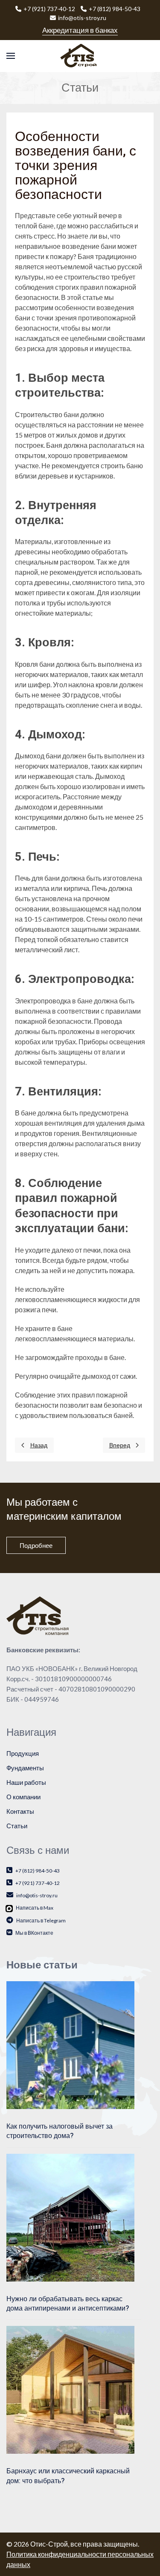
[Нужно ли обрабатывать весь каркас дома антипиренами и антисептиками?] (70, 2216)
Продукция (23, 1753)
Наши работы (26, 1782)
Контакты (20, 1811)
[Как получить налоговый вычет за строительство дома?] (70, 2044)
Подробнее (36, 1545)
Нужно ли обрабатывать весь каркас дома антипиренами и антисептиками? (68, 2304)
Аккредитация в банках (80, 30)
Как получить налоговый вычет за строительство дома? (60, 2131)
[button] (11, 56)
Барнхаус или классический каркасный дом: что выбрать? (68, 2476)
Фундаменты (25, 1768)
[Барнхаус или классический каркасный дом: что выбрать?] (70, 2389)
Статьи (17, 1826)
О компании (23, 1797)
